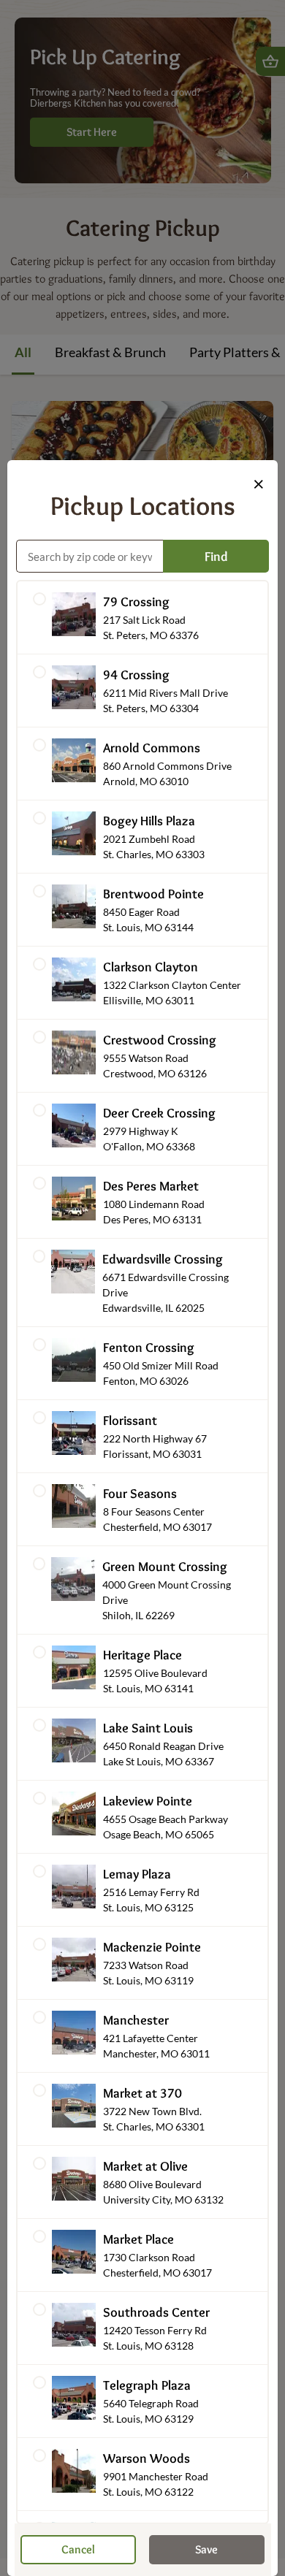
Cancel (78, 2549)
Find (216, 557)
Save (206, 2549)
